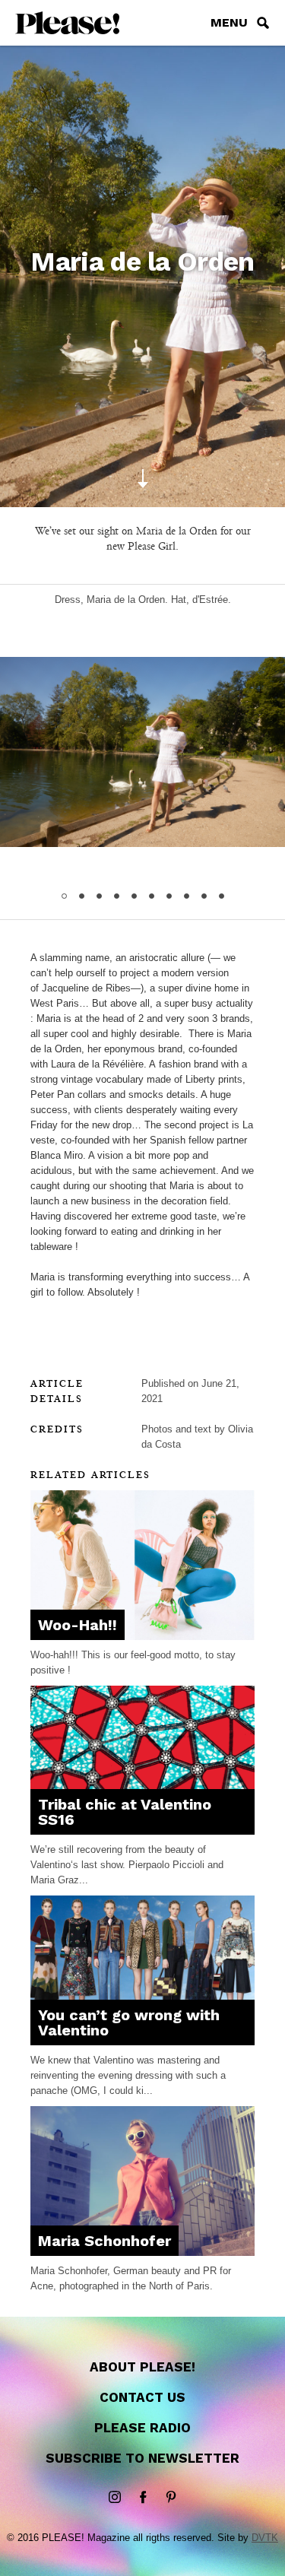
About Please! (142, 2367)
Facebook (143, 2498)
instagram (115, 2498)
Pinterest (171, 2498)
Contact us (142, 2397)
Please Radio (142, 2428)
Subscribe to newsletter (142, 2458)
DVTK (265, 2538)
